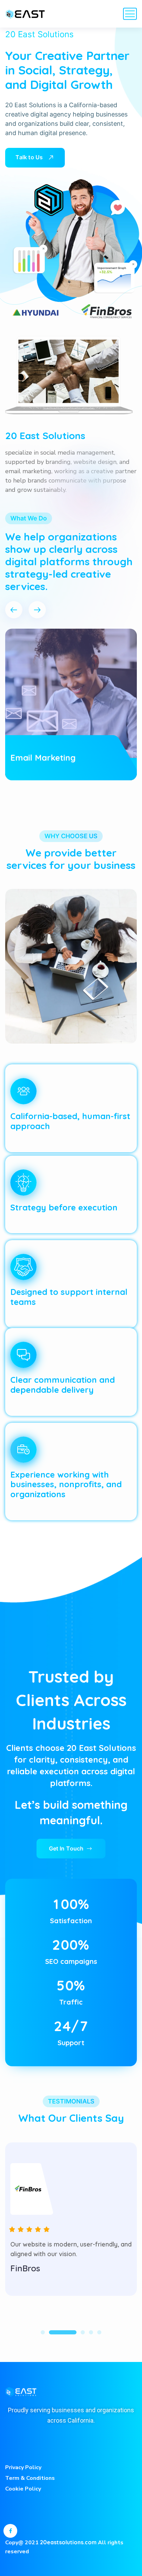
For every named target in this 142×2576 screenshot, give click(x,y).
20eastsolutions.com (68, 2542)
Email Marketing (43, 758)
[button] (14, 610)
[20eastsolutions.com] (26, 14)
